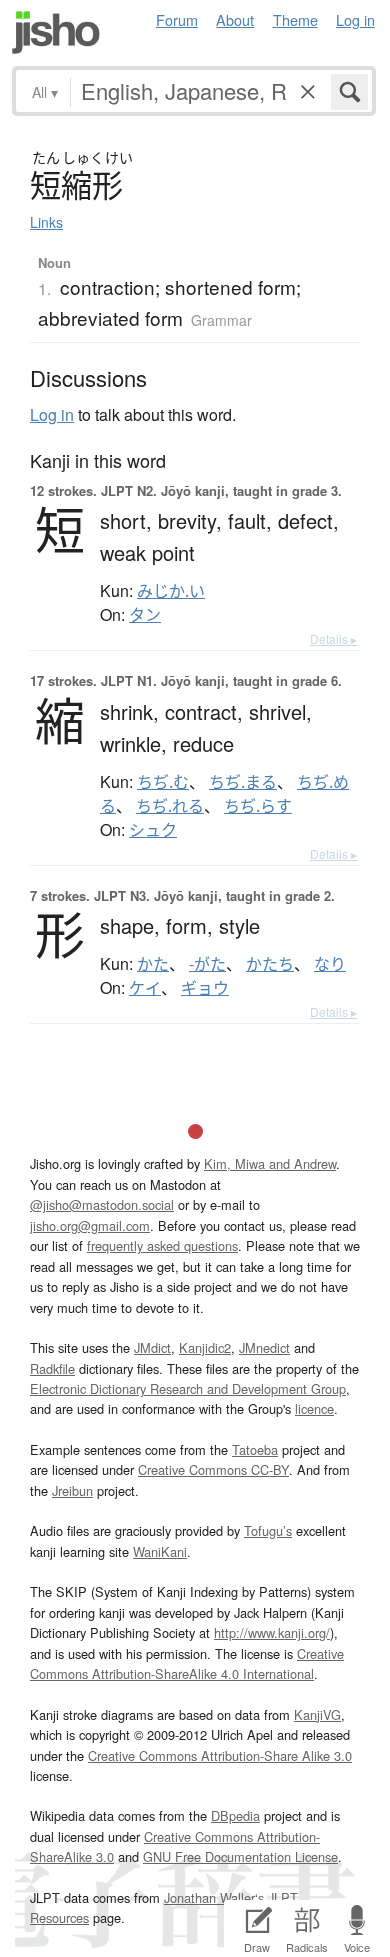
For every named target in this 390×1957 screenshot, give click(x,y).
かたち (270, 964)
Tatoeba (255, 1449)
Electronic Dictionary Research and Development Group (188, 1388)
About (235, 19)
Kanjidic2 (205, 1347)
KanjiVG (317, 1714)
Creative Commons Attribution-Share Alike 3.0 (220, 1755)
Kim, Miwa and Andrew (270, 1163)
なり (330, 964)
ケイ (145, 988)
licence (314, 1408)
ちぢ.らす (258, 806)
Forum (177, 19)
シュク (153, 830)
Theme (295, 19)
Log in (355, 19)
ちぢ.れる (170, 806)
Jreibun (72, 1490)
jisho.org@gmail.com (90, 1225)
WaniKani (160, 1551)
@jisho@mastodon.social (102, 1204)
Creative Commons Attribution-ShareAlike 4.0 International (187, 1663)
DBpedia (235, 1815)
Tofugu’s (268, 1530)
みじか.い (171, 591)
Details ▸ (333, 638)
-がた (207, 964)
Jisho (56, 32)
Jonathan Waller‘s (214, 1897)
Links (46, 222)
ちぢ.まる (243, 782)
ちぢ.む (163, 782)
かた (153, 964)
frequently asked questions (162, 1245)
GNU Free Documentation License (240, 1856)
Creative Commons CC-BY (213, 1469)
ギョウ (205, 988)
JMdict (152, 1347)
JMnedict (264, 1347)
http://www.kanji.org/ (272, 1632)
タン (145, 615)
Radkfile (52, 1368)
